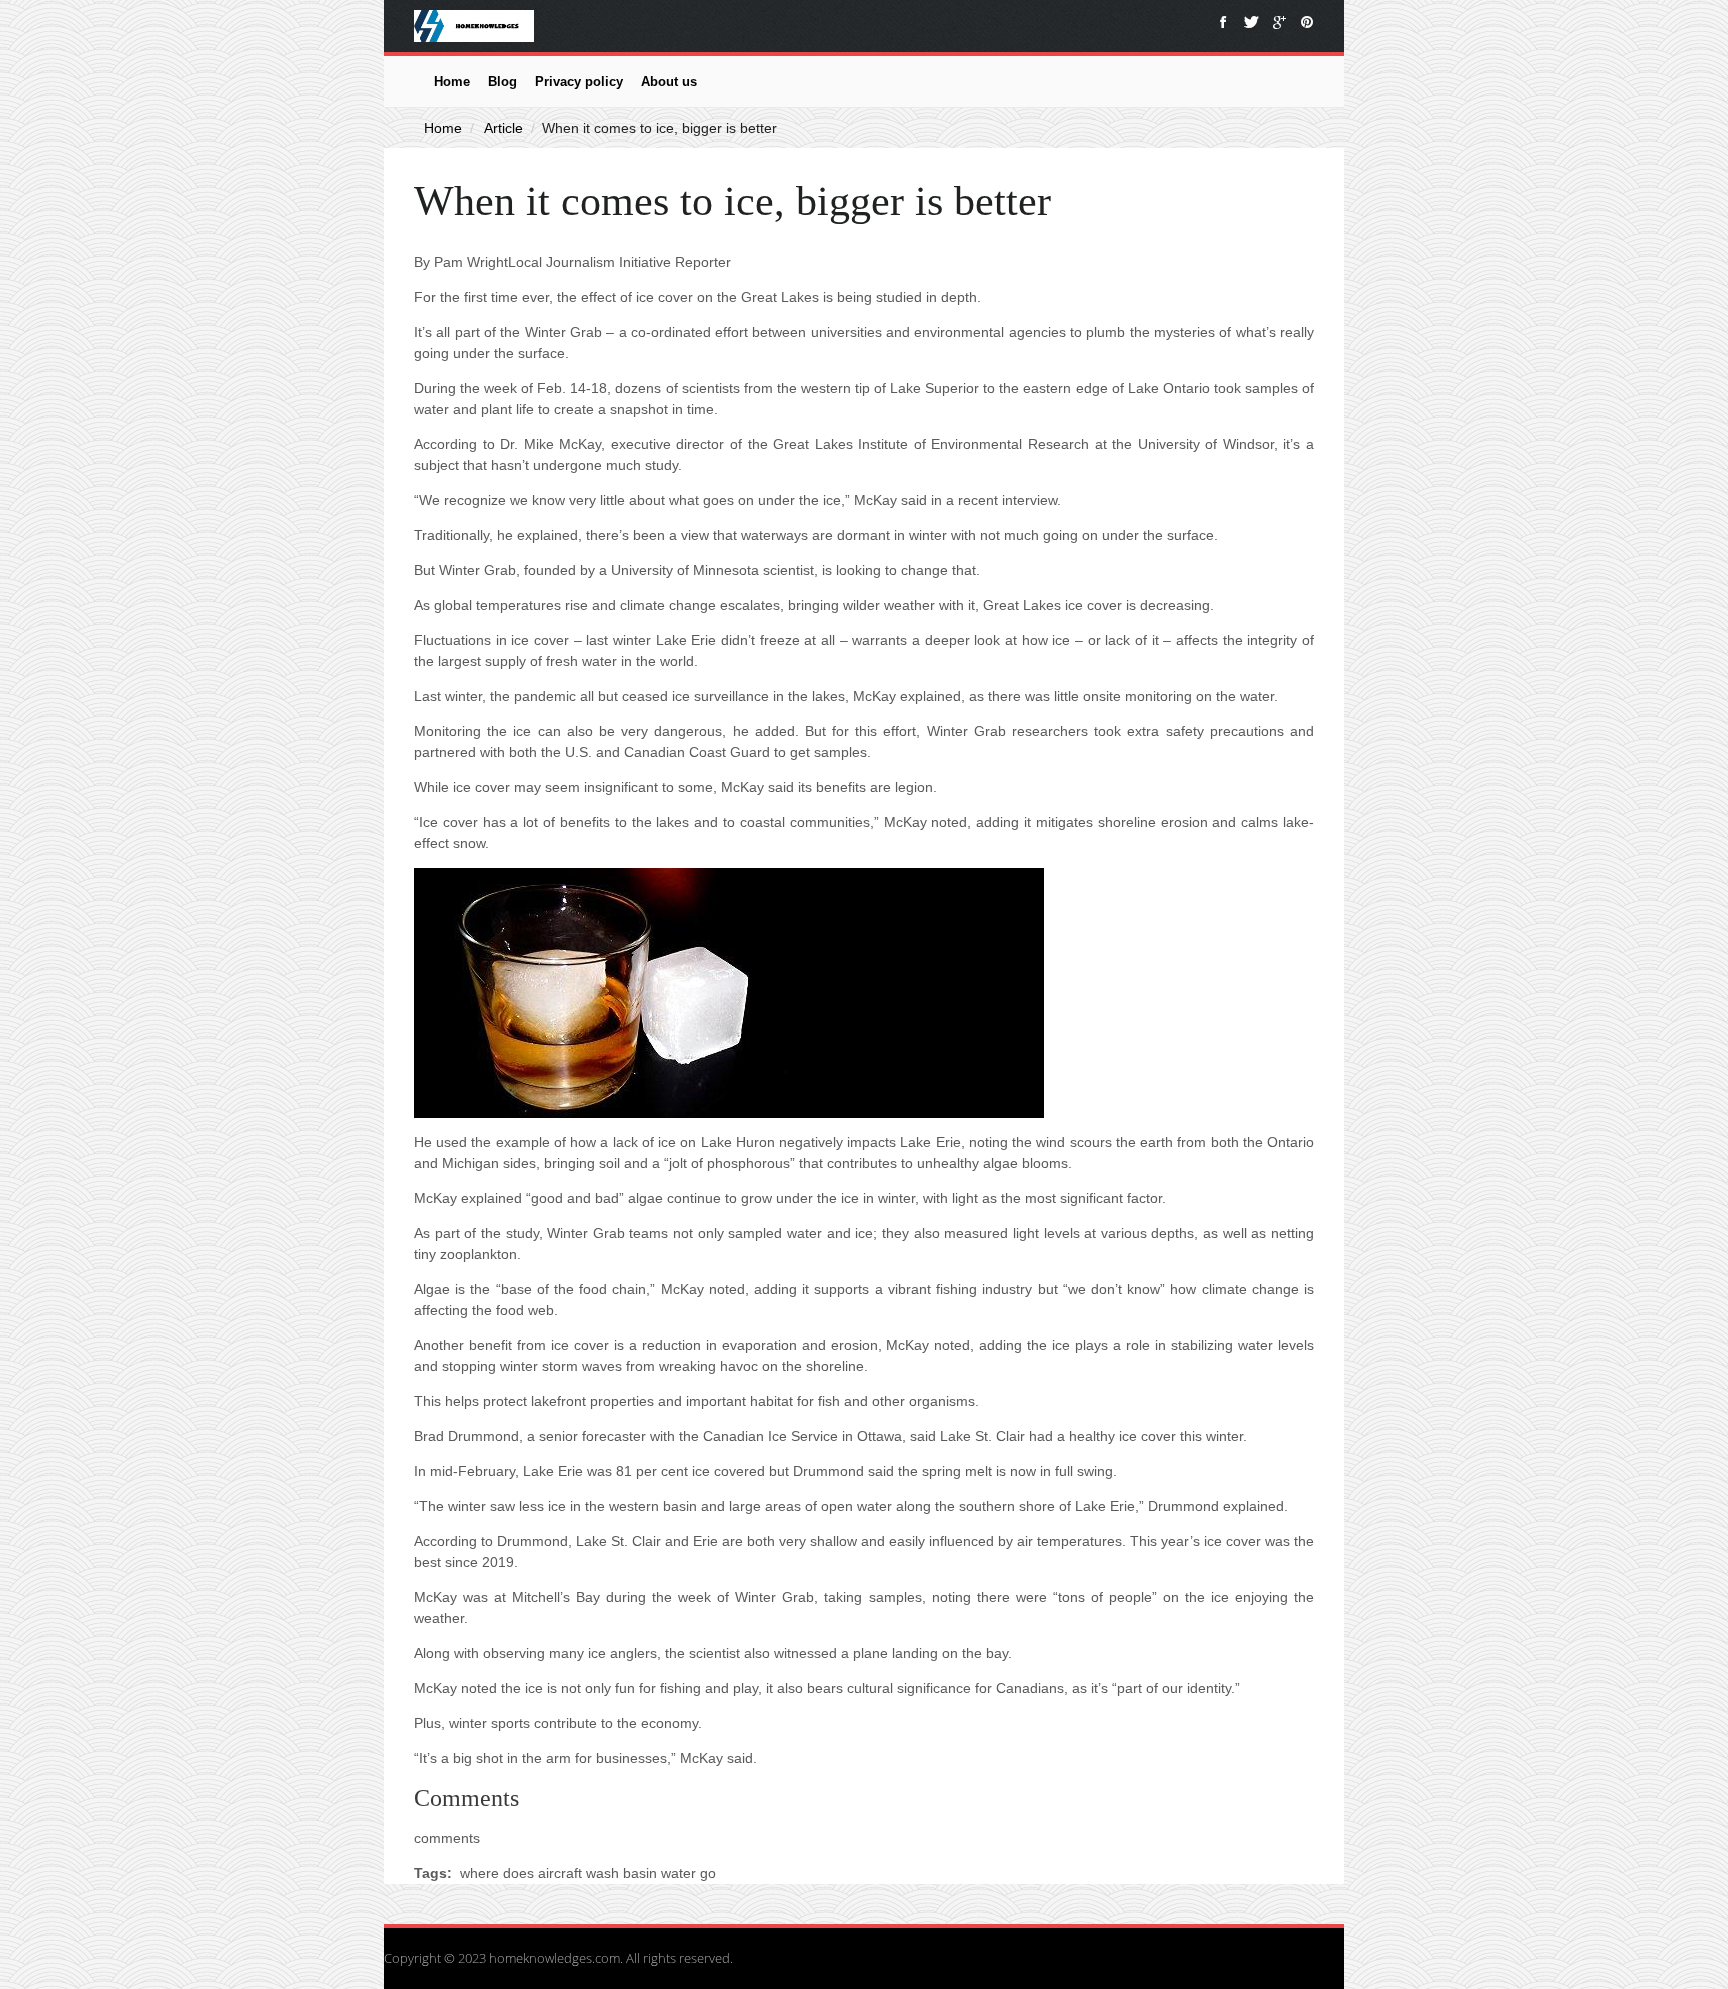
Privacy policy (579, 81)
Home (452, 81)
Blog (502, 81)
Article (503, 128)
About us (669, 81)
